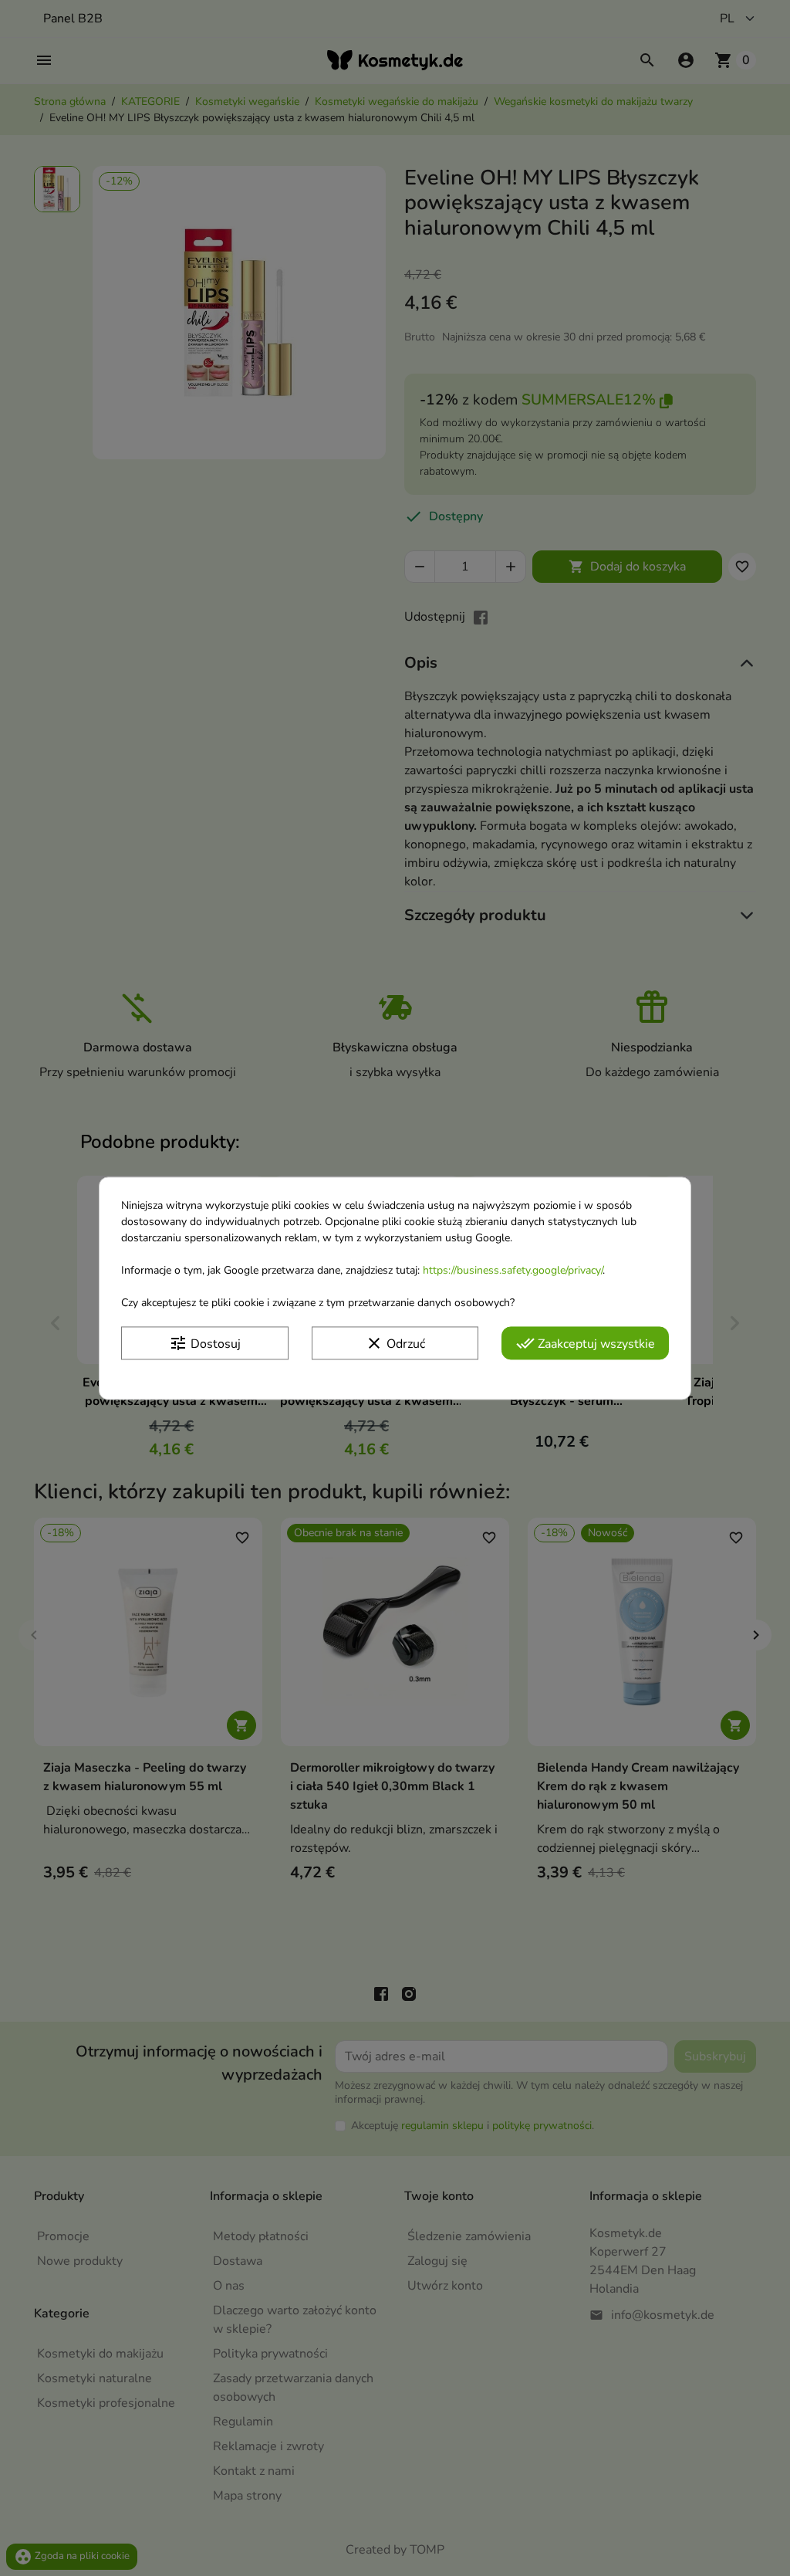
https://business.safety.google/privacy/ (513, 1270)
